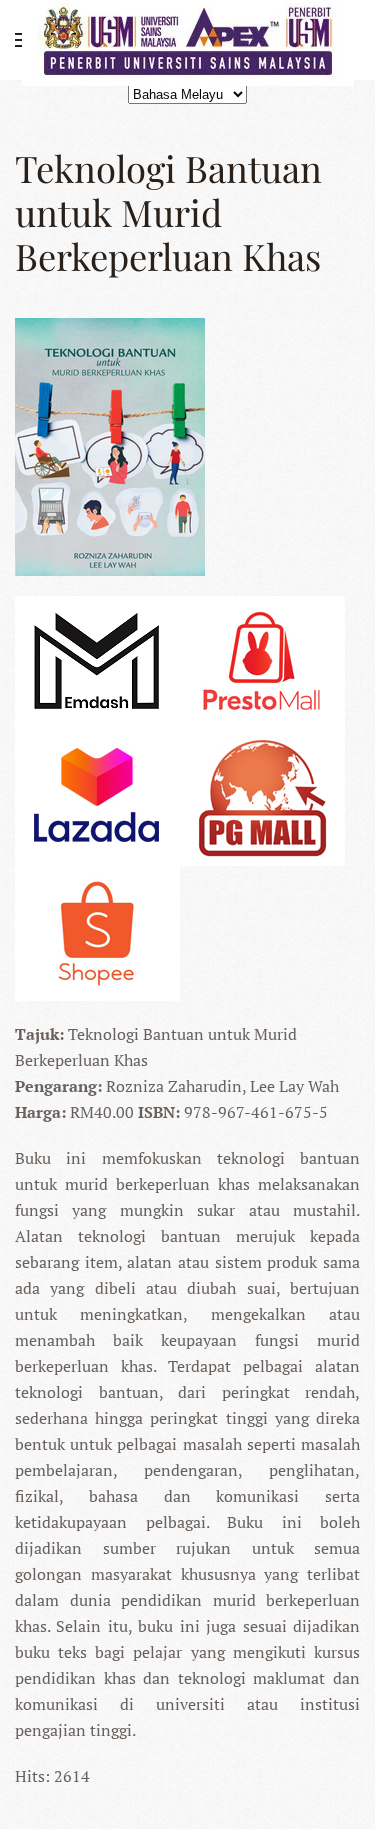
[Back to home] (188, 40)
